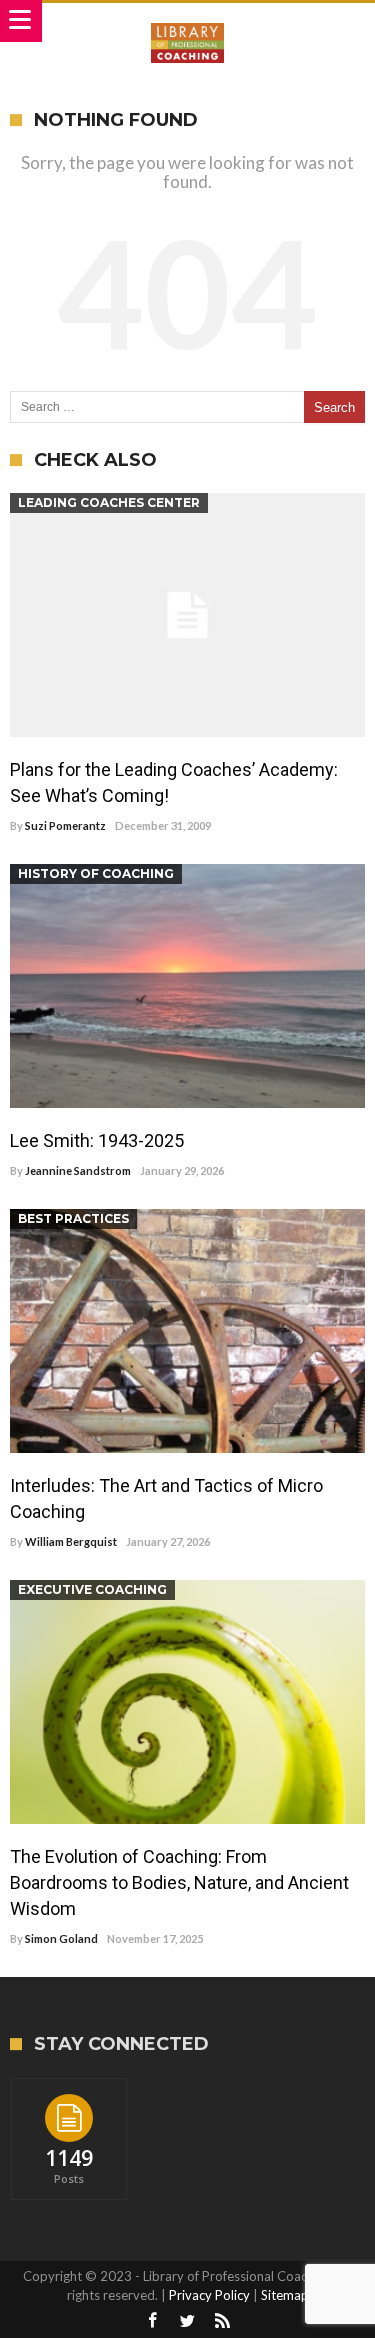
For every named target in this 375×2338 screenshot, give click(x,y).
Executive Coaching (92, 1589)
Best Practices (73, 1218)
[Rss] (223, 2321)
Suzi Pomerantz (65, 825)
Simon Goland (61, 1938)
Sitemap (285, 2295)
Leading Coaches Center (109, 502)
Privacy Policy (209, 2295)
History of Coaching (96, 873)
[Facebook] (153, 2321)
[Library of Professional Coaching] (187, 22)
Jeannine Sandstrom (78, 1170)
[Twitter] (188, 2321)
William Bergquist (71, 1541)
